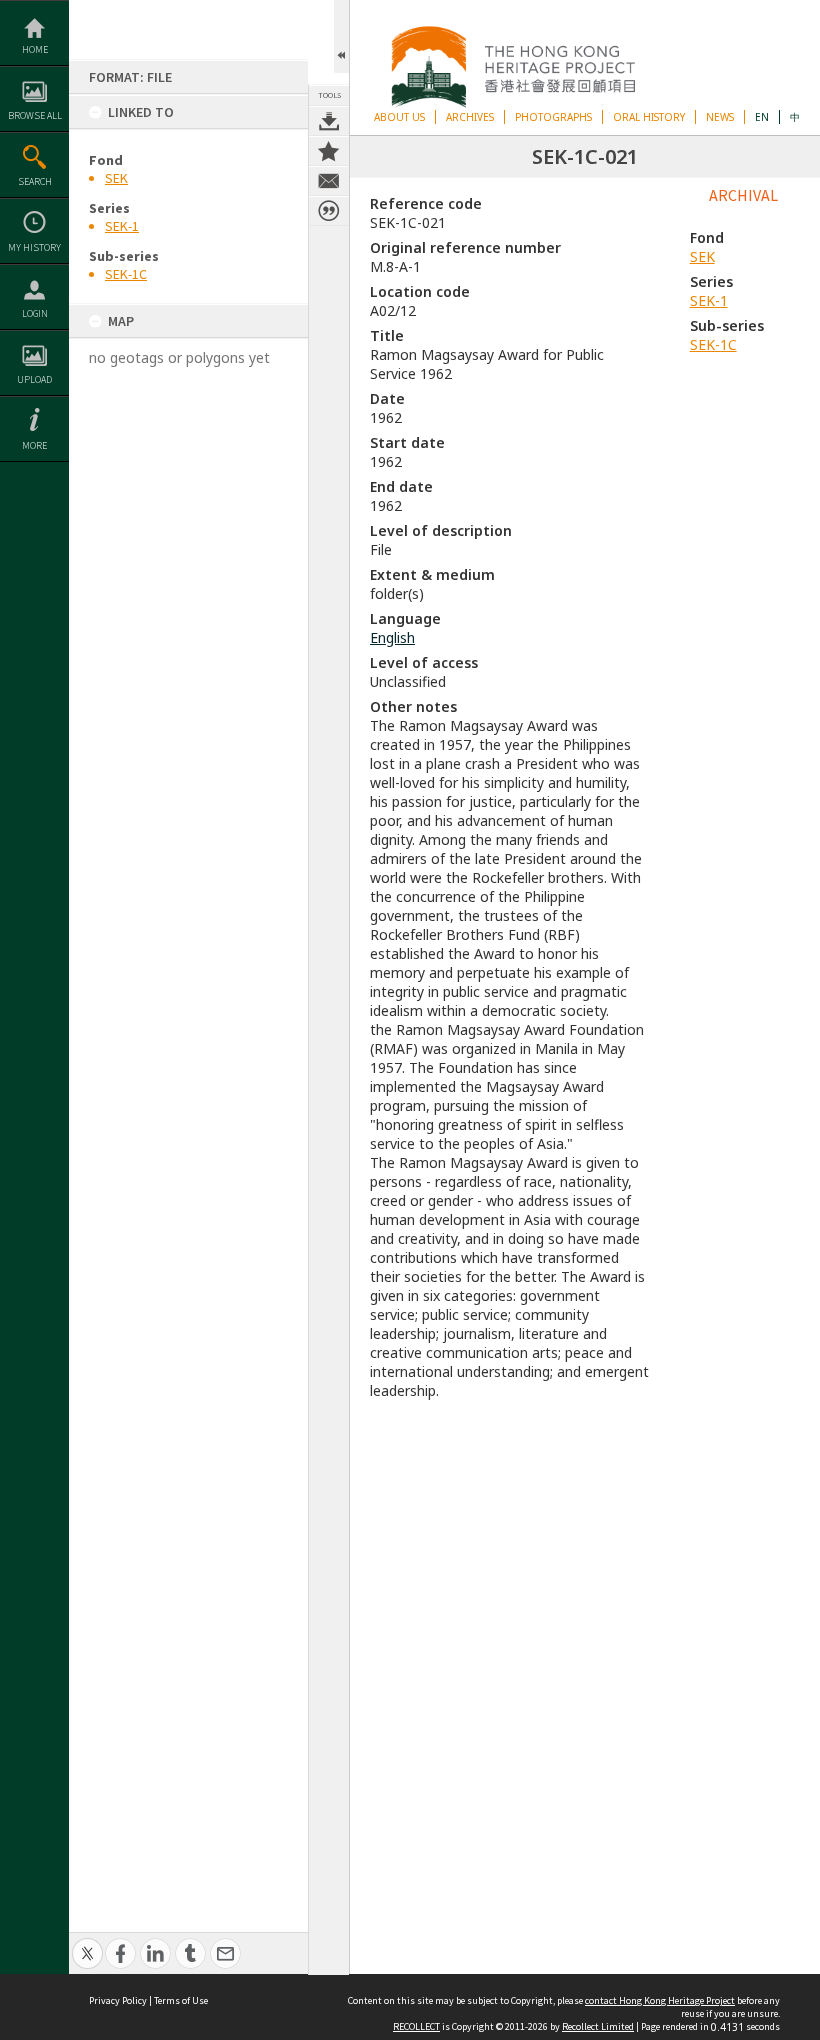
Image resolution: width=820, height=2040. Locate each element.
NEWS (720, 117)
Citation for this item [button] (329, 211)
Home (35, 49)
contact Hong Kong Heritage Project (660, 2000)
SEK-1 (122, 226)
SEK (116, 178)
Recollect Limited (598, 2026)
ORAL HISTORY (649, 117)
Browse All (35, 115)
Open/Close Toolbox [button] (341, 36)
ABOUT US (399, 117)
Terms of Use (181, 2000)
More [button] (34, 445)
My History (34, 247)
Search (35, 181)
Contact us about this (329, 181)
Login (35, 313)
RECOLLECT (416, 2026)
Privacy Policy (118, 2000)
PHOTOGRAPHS (553, 117)
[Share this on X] (87, 1942)
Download (329, 121)
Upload (34, 379)
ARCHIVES (470, 117)
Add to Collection (329, 151)
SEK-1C (126, 274)
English (392, 637)
